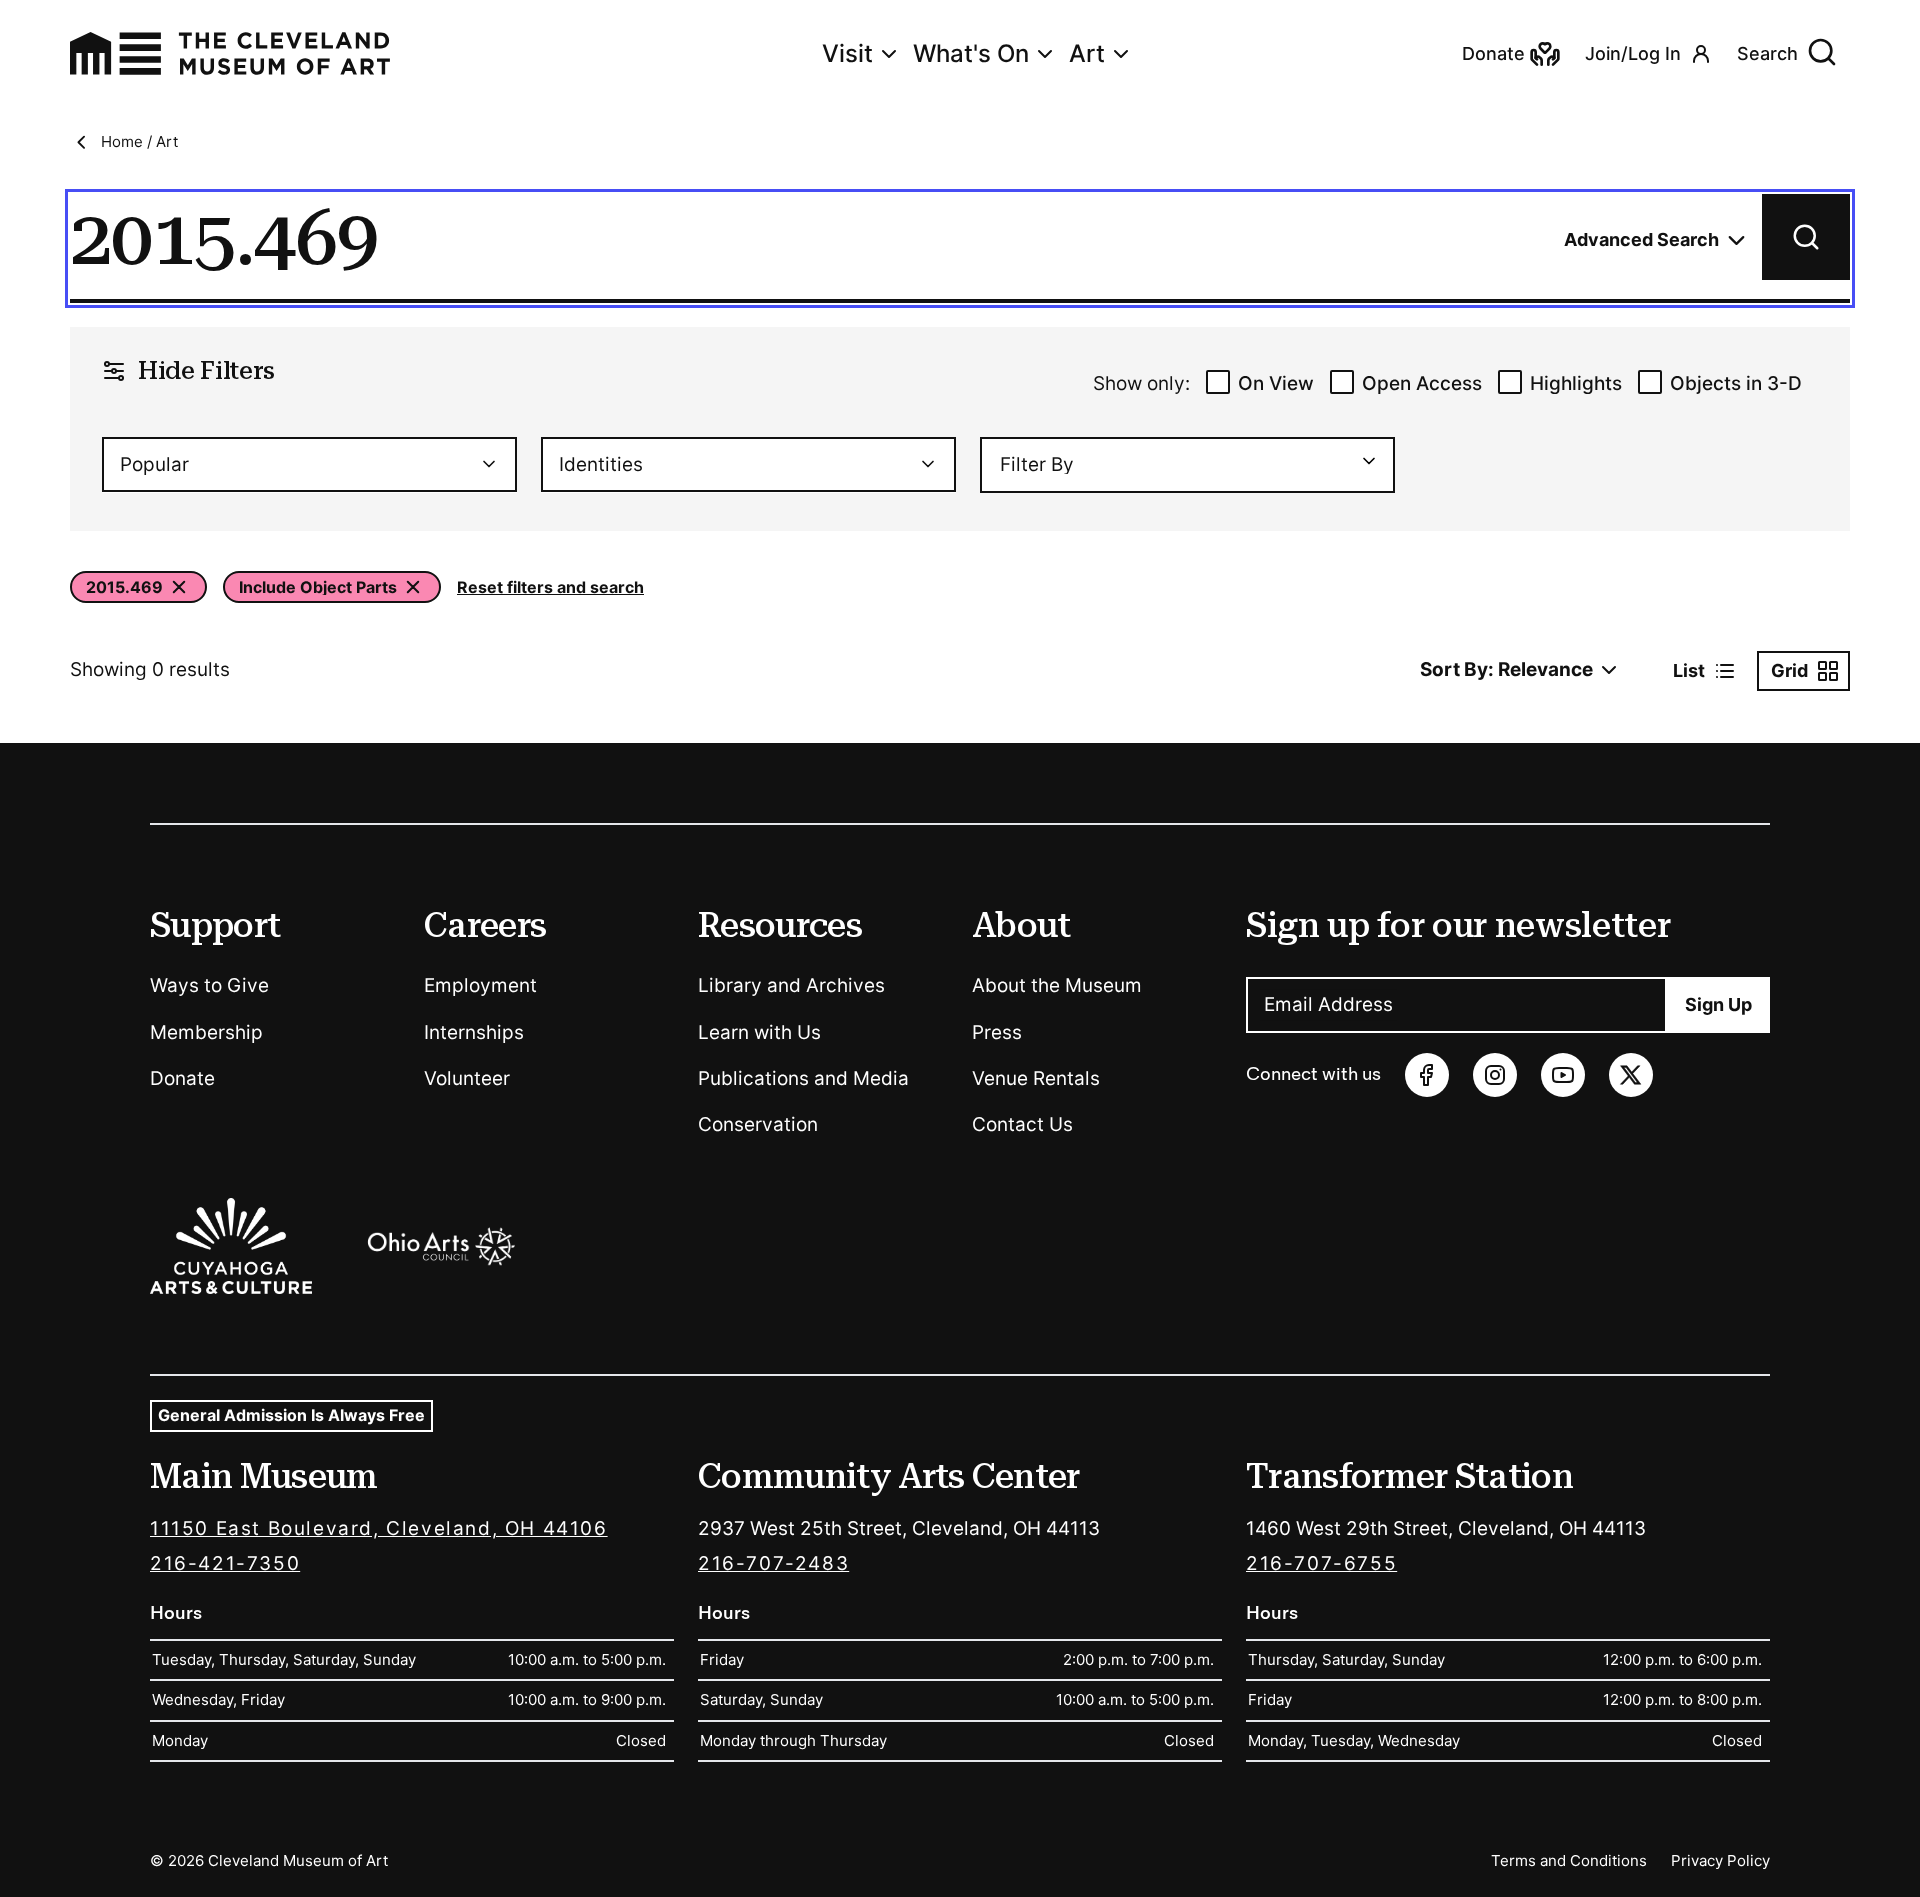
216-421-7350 (225, 1563)
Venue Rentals (1036, 1078)
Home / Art (139, 141)
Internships (474, 1032)
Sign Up (1718, 1004)
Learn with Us (759, 1032)
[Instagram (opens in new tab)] (1495, 1075)
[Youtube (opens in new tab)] (1563, 1075)
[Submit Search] (1806, 237)
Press (997, 1032)
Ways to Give (209, 985)
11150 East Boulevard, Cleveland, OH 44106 (379, 1528)
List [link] (1689, 670)
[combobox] (309, 464)
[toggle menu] (1360, 461)
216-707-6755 (1321, 1563)
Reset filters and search (550, 587)
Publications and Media (803, 1078)
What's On (971, 53)
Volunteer (467, 1078)
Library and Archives (791, 985)
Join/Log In (1633, 53)
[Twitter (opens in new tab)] (1631, 1075)
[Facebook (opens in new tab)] (1427, 1075)
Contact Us (1022, 1124)
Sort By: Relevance (1506, 669)
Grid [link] (1789, 670)
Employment (480, 985)
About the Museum (1057, 985)
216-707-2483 (773, 1563)
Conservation (758, 1124)
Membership (206, 1032)
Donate (182, 1078)
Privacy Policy (1720, 1860)
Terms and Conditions (1569, 1860)
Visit (847, 53)
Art (1087, 53)
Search (1767, 53)
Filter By (1037, 464)
